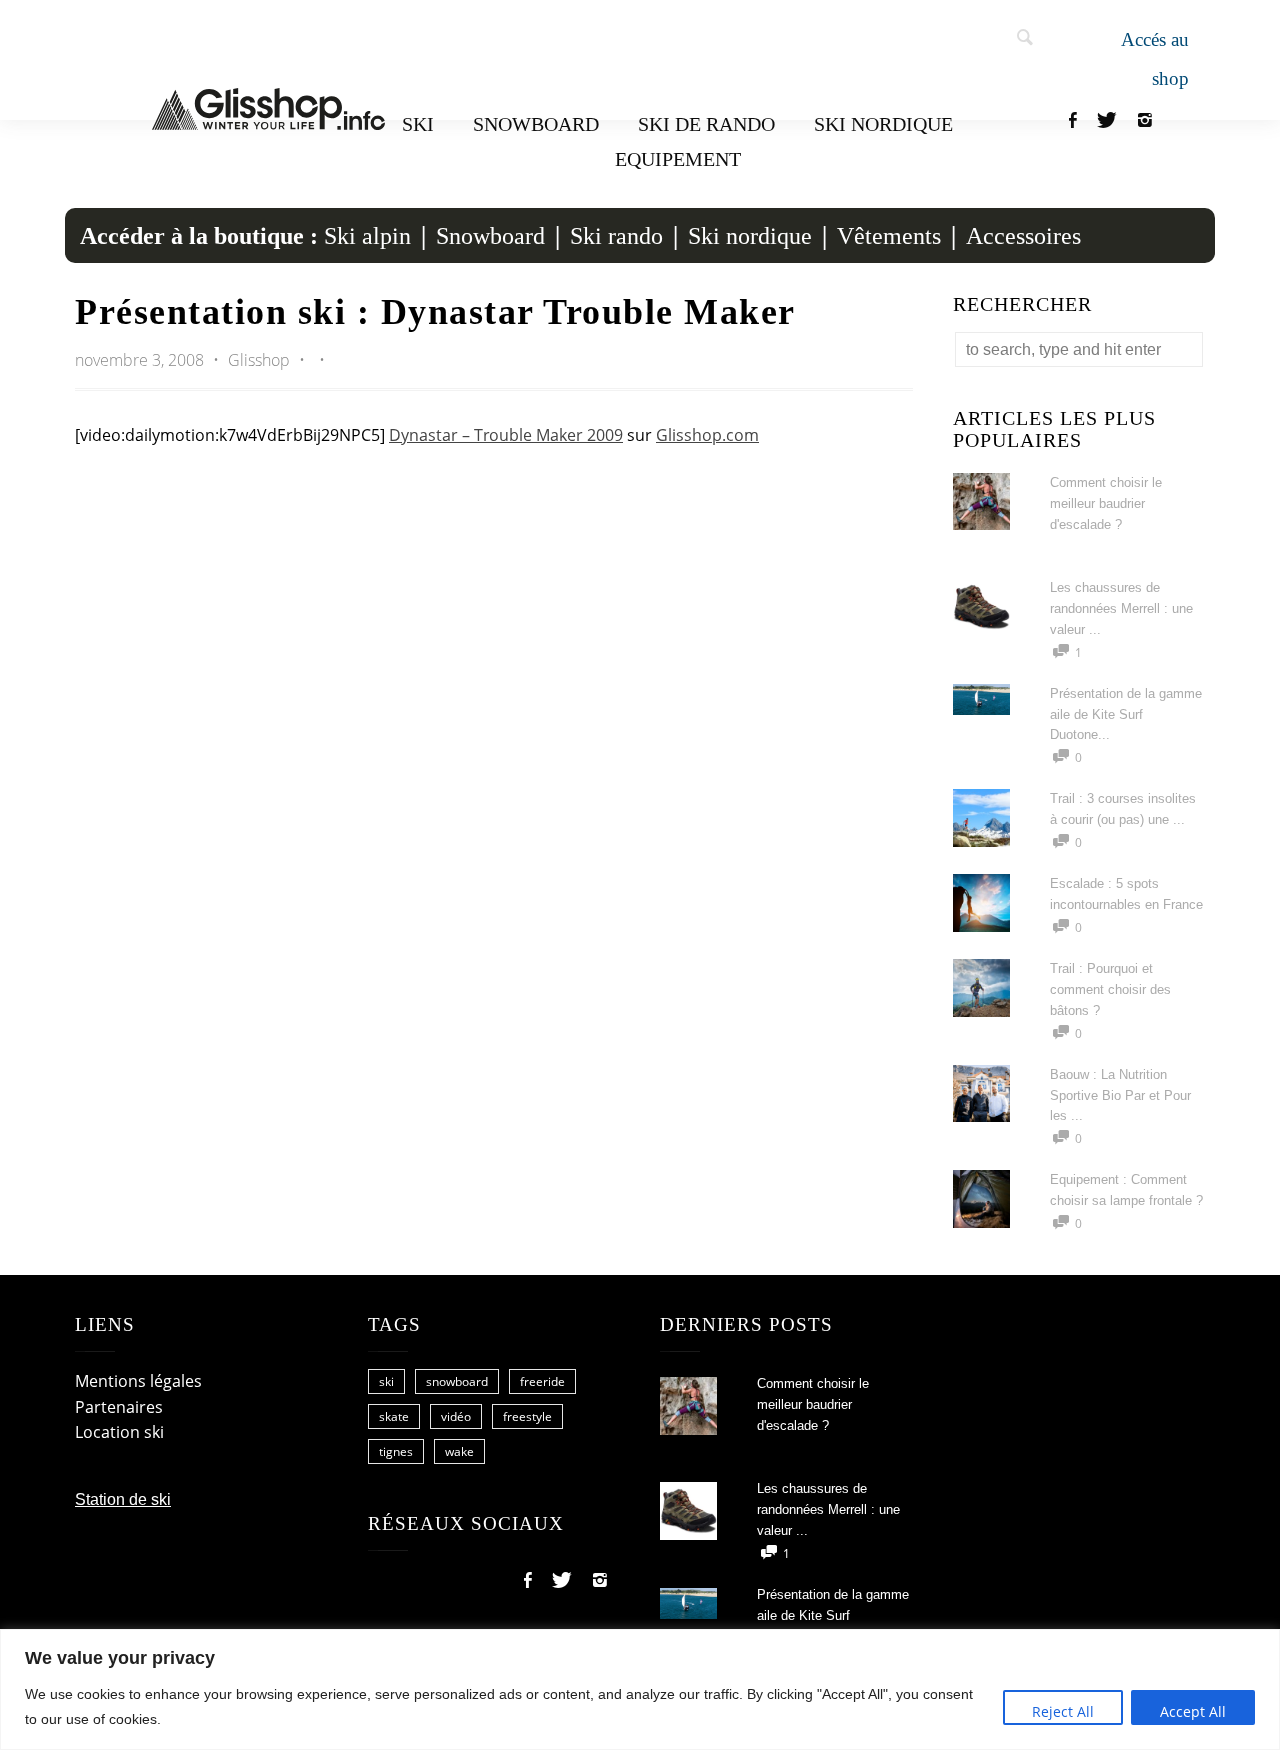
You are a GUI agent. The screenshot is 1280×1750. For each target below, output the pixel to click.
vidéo (456, 1416)
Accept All (1193, 1711)
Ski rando (616, 236)
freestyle (527, 1416)
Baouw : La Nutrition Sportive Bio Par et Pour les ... (1120, 1095)
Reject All (1063, 1711)
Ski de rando (706, 124)
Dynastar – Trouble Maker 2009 (506, 435)
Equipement (678, 159)
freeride (542, 1381)
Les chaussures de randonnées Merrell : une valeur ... (1121, 608)
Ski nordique (883, 124)
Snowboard (536, 124)
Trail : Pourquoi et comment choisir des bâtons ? (1110, 989)
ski (386, 1381)
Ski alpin (367, 236)
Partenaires (119, 1407)
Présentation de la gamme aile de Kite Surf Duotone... (1126, 714)
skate (394, 1416)
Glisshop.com (707, 435)
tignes (396, 1451)
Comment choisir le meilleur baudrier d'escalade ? (1106, 503)
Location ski (119, 1432)
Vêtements (889, 236)
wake (459, 1451)
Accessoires (1023, 236)
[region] (640, 1689)
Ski (418, 124)
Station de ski (123, 1499)
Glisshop (261, 360)
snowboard (457, 1381)
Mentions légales (138, 1381)
